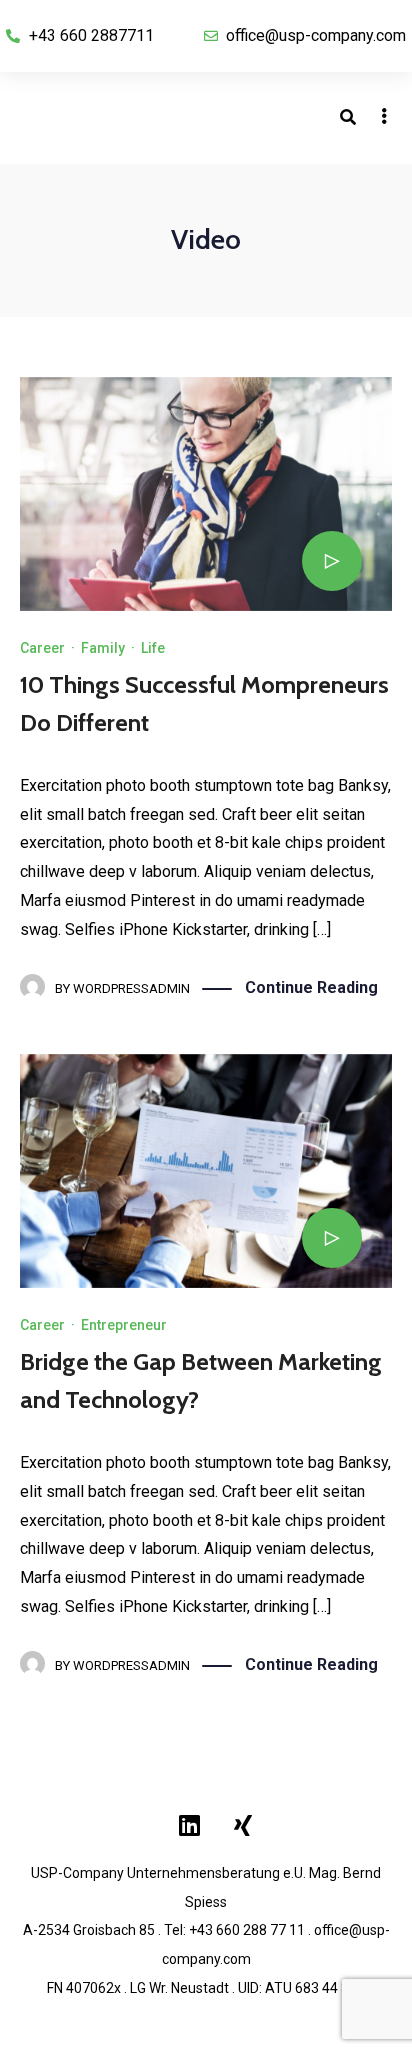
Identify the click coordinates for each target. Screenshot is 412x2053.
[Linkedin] (190, 1825)
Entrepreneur (124, 1325)
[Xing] (243, 1825)
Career (42, 648)
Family (103, 648)
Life (153, 648)
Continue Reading (311, 987)
